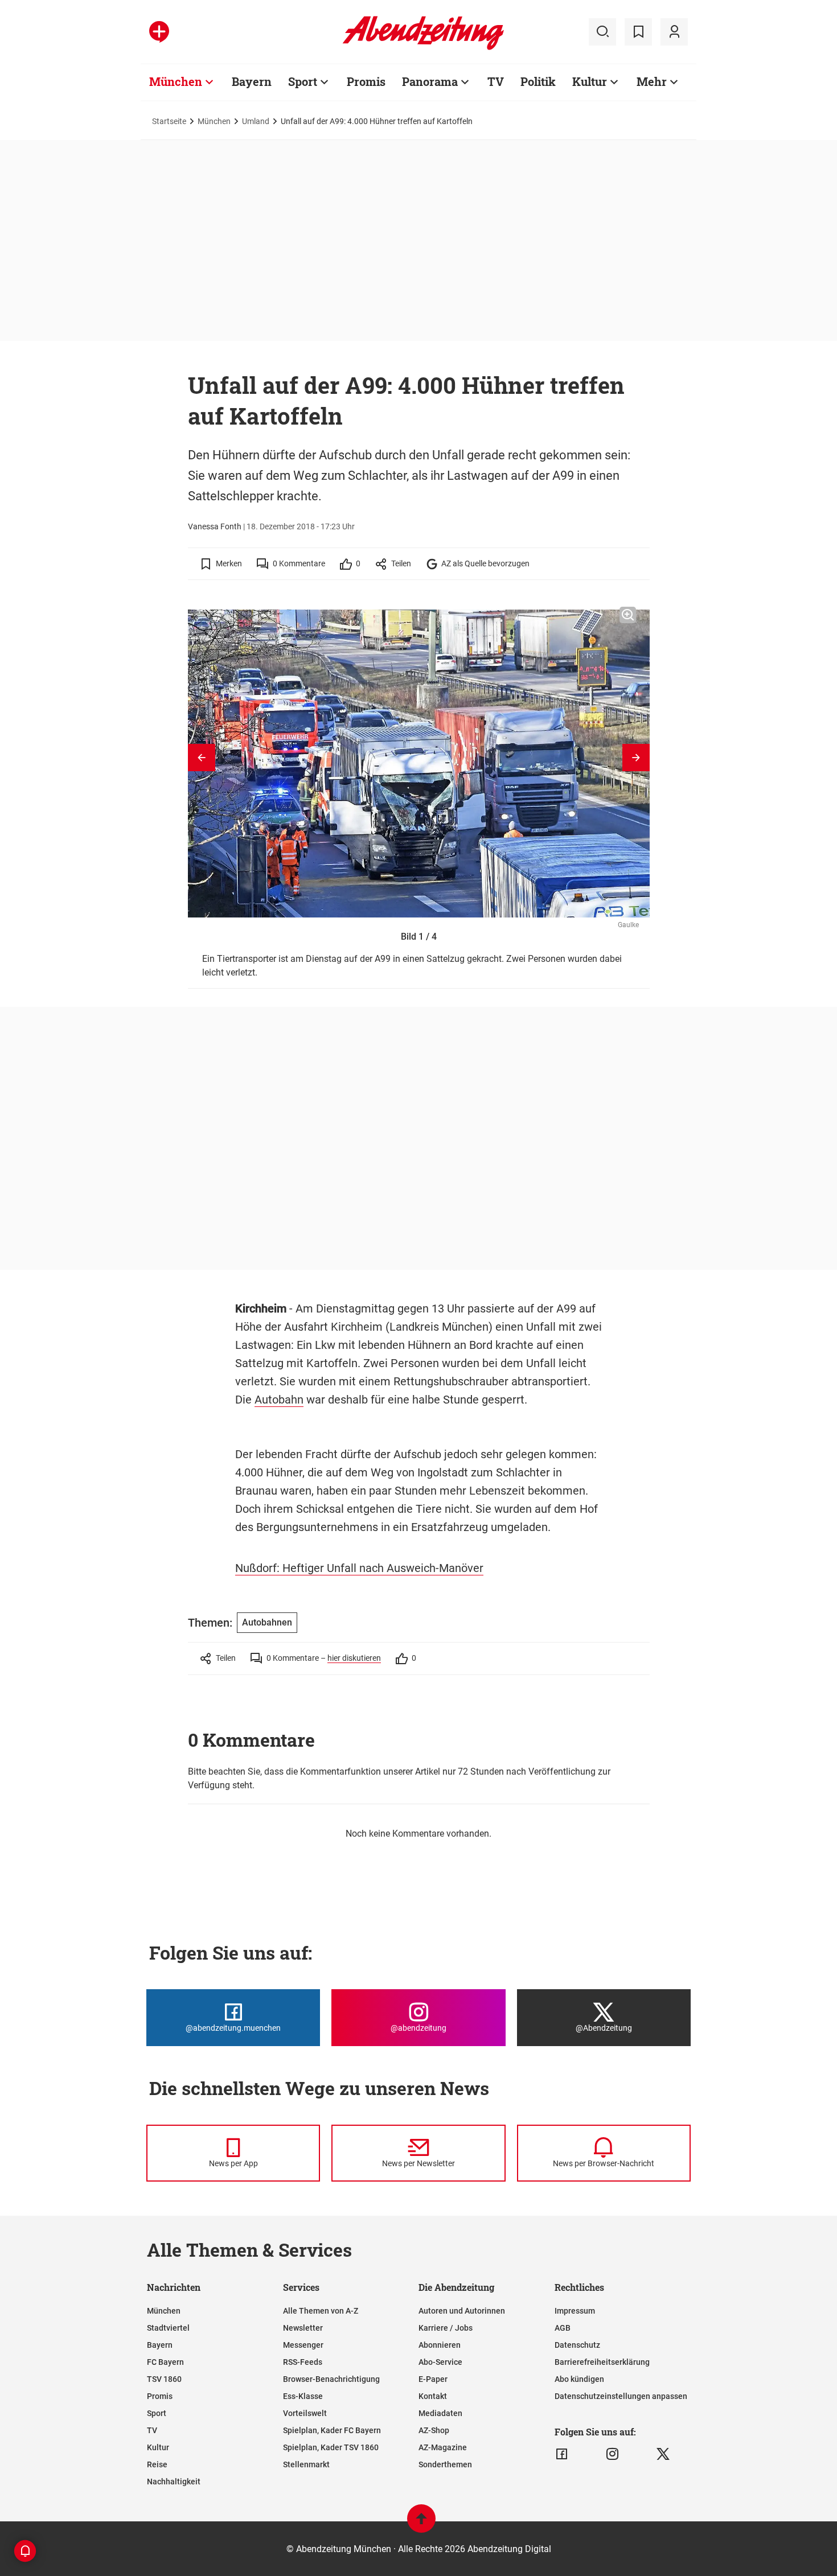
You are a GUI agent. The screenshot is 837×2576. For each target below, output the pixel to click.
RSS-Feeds (303, 2362)
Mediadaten (440, 2413)
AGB (563, 2328)
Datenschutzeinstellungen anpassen (621, 2396)
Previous (202, 758)
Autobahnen (267, 1622)
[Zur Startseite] (423, 48)
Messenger (303, 2345)
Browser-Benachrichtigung (331, 2379)
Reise (157, 2464)
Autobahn (279, 1400)
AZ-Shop (434, 2430)
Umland (256, 121)
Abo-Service (440, 2362)
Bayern (252, 81)
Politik (538, 81)
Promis (366, 81)
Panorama (430, 81)
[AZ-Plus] (159, 32)
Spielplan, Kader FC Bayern (332, 2430)
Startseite (169, 121)
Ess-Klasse (303, 2396)
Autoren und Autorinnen (462, 2311)
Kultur (590, 81)
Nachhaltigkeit (174, 2482)
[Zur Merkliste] (638, 32)
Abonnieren (440, 2345)
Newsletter (303, 2328)
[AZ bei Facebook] (562, 2454)
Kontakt (433, 2396)
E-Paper (433, 2379)
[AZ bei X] (663, 2454)
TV (496, 81)
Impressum (575, 2311)
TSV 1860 (164, 2379)
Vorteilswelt (305, 2413)
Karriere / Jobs (446, 2328)
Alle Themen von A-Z (321, 2311)
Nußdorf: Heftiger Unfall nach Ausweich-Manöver (359, 1568)
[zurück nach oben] (421, 2524)
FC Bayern (165, 2362)
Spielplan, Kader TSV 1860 (331, 2447)
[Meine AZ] (674, 32)
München (176, 81)
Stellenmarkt (306, 2464)
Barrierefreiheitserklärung (602, 2362)
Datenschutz (577, 2345)
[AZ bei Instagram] (612, 2454)
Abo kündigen (579, 2379)
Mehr (652, 81)
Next (636, 758)
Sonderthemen (445, 2464)
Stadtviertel (168, 2328)
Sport (303, 81)
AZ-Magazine (443, 2447)
